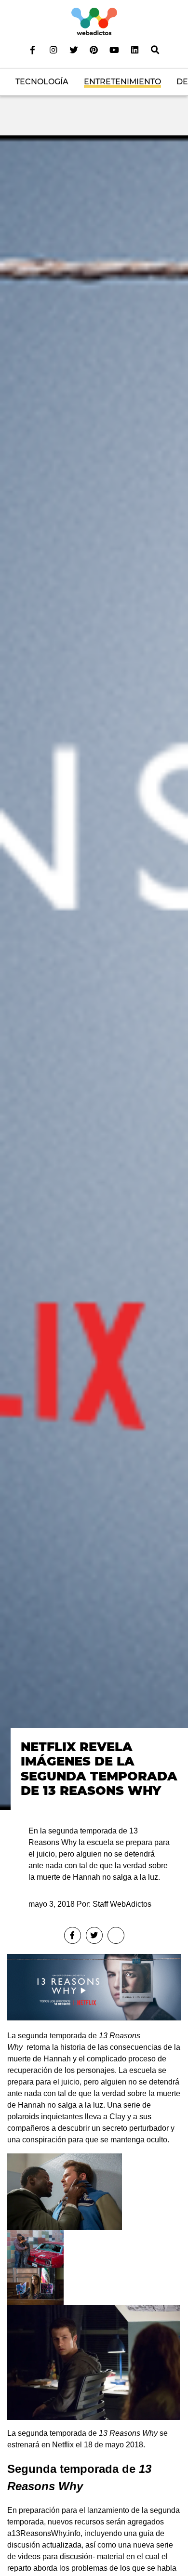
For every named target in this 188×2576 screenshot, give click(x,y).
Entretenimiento (122, 82)
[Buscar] (155, 50)
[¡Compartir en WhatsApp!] (116, 1935)
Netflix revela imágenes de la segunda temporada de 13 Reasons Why (99, 1769)
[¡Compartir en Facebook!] (73, 1935)
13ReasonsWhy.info (46, 2533)
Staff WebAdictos (122, 1904)
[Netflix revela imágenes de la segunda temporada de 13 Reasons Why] (94, 972)
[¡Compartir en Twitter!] (94, 1935)
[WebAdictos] (94, 21)
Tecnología (42, 82)
